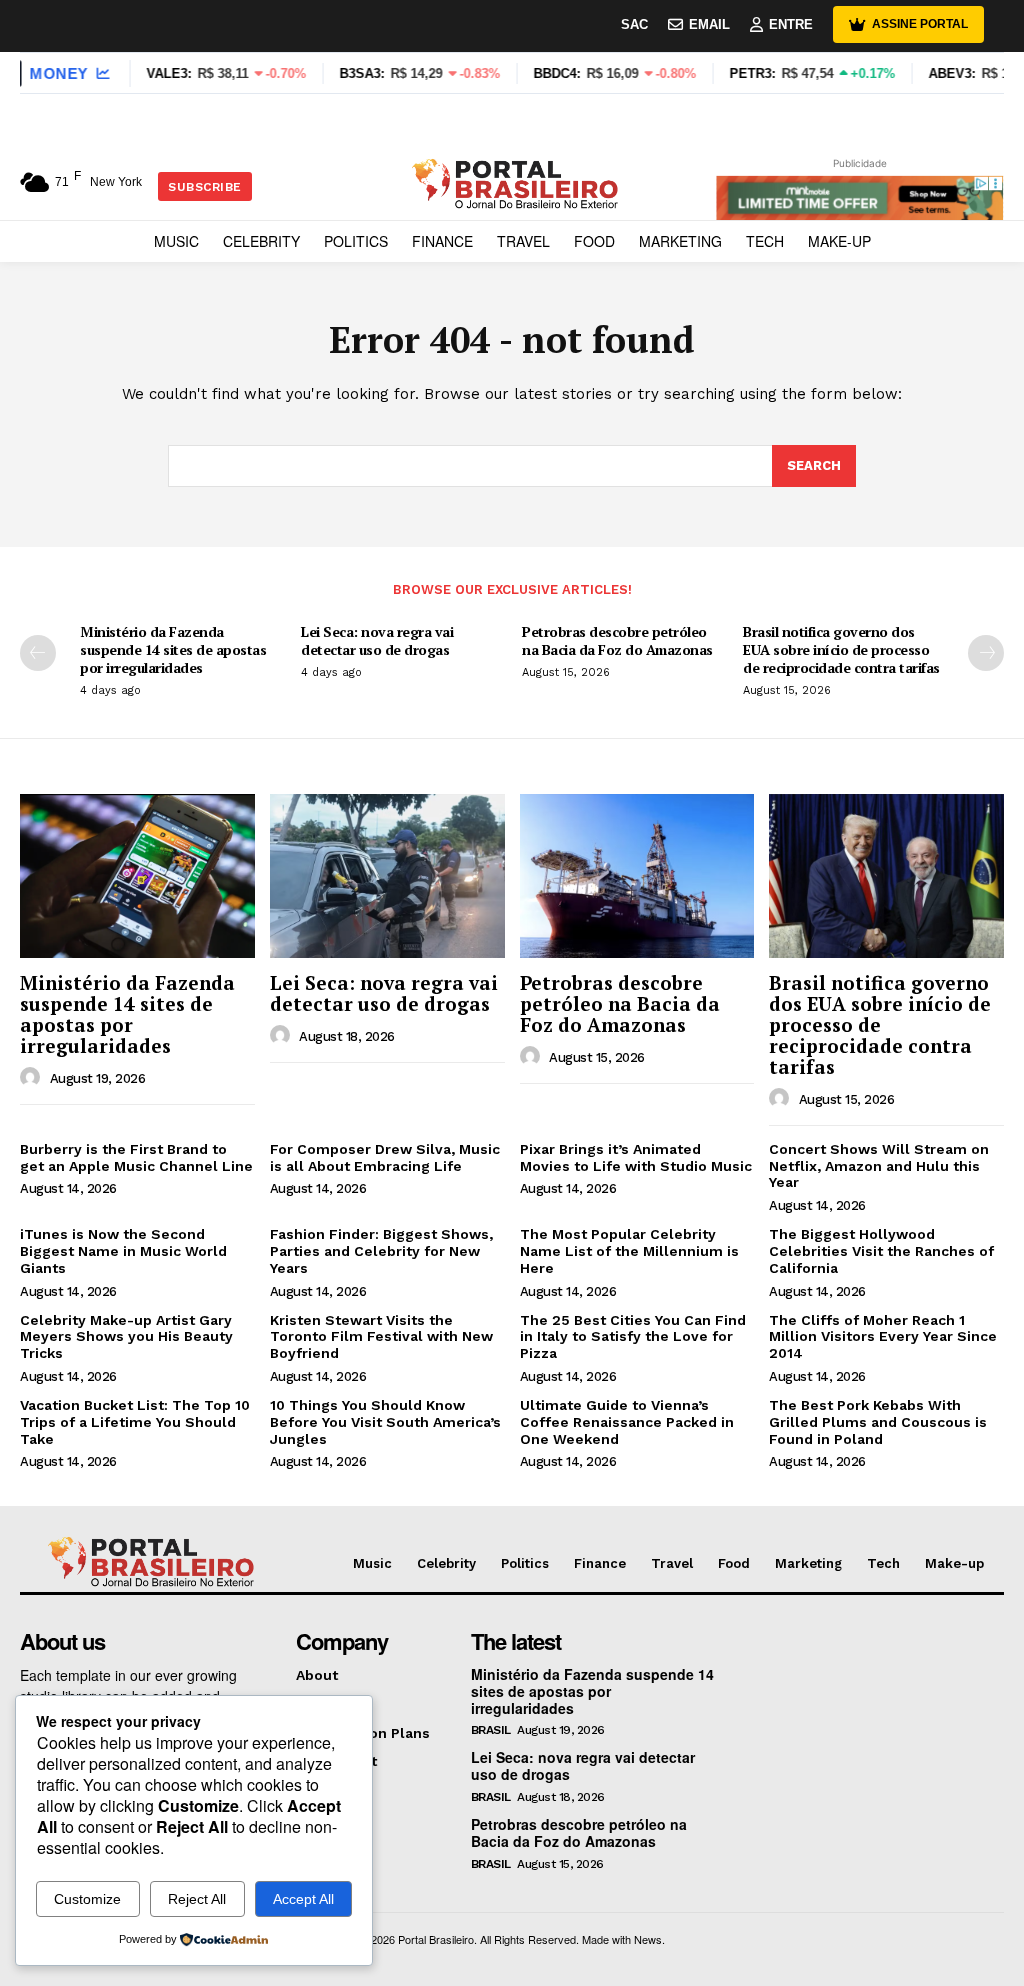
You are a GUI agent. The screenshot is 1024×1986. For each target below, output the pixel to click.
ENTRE (791, 24)
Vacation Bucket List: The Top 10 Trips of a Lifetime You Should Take (135, 1422)
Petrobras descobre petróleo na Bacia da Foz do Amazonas (617, 640)
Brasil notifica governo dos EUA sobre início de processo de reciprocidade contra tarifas (841, 649)
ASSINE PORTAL (920, 24)
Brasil (491, 1730)
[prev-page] (38, 653)
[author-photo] (33, 1078)
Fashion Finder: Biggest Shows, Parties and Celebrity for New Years (381, 1251)
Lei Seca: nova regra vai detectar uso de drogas (377, 640)
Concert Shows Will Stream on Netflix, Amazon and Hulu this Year (879, 1166)
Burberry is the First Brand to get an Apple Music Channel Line (136, 1157)
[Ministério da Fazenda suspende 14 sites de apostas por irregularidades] (137, 876)
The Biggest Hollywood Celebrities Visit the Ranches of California (881, 1251)
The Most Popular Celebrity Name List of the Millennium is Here (629, 1251)
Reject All (197, 1899)
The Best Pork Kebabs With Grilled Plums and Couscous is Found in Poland (878, 1422)
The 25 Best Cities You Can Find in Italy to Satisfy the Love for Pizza (633, 1337)
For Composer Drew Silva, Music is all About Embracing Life (385, 1157)
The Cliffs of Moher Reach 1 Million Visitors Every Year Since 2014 (883, 1337)
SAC (634, 24)
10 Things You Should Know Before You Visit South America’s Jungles (385, 1422)
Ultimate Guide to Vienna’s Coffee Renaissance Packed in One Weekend (627, 1422)
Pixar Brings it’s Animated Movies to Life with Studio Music (636, 1157)
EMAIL (709, 24)
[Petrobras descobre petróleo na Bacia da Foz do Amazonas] (637, 876)
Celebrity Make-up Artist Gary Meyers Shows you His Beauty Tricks (126, 1337)
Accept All (303, 1899)
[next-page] (986, 653)
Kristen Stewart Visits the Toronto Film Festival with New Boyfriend (381, 1337)
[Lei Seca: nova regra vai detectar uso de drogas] (387, 876)
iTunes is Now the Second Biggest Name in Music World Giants (123, 1251)
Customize (87, 1899)
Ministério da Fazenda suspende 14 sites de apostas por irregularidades (173, 649)
